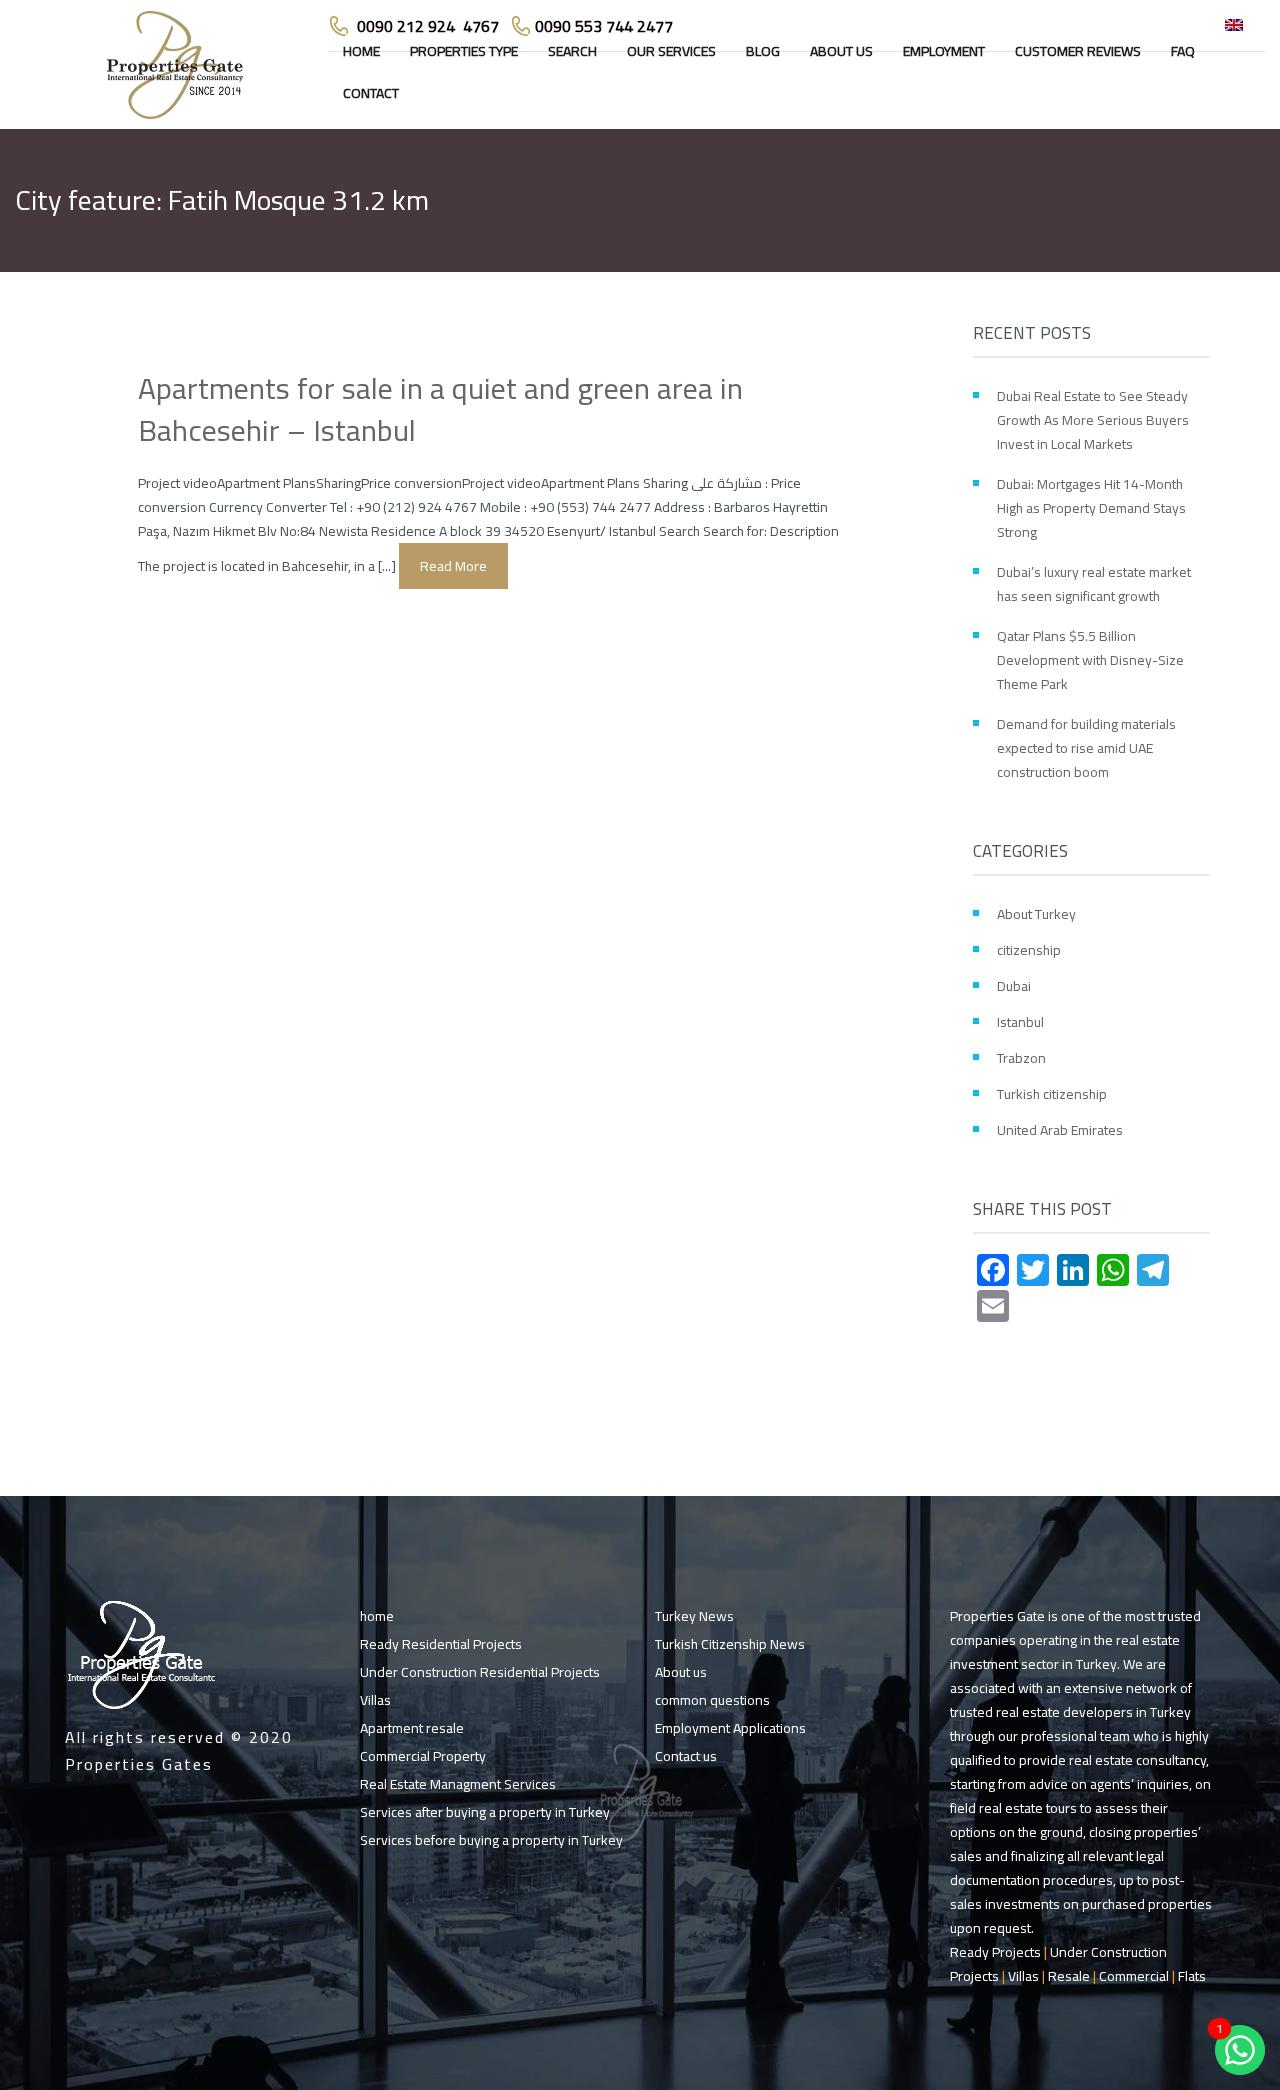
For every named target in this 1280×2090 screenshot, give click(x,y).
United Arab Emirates (1060, 1130)
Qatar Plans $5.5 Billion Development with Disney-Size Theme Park (1090, 660)
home (361, 51)
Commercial (1134, 1976)
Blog (763, 51)
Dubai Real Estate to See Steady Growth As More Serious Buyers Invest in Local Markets (1093, 420)
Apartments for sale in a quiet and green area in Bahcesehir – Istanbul (440, 409)
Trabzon (1021, 1058)
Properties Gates (139, 1764)
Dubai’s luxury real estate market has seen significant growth (1094, 584)
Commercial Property (423, 1756)
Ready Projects (995, 1952)
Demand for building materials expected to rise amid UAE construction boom (1086, 748)
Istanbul (1020, 1022)
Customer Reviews (1078, 51)
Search (572, 51)
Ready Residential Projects (441, 1644)
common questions (712, 1700)
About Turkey (1036, 914)
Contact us (686, 1756)
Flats (1192, 1976)
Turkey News (694, 1616)
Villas (375, 1700)
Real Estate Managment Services (458, 1784)
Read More (453, 566)
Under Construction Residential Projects (480, 1672)
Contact (371, 93)
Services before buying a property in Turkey (491, 1840)
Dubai (1014, 986)
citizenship (1029, 950)
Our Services (671, 51)
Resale (1069, 1976)
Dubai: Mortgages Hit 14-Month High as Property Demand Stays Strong (1091, 508)
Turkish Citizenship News (730, 1644)
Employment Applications (730, 1728)
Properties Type (464, 51)
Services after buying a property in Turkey (485, 1812)
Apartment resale (412, 1728)
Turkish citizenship (1052, 1094)
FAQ (1183, 51)
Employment (944, 51)
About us (841, 51)
